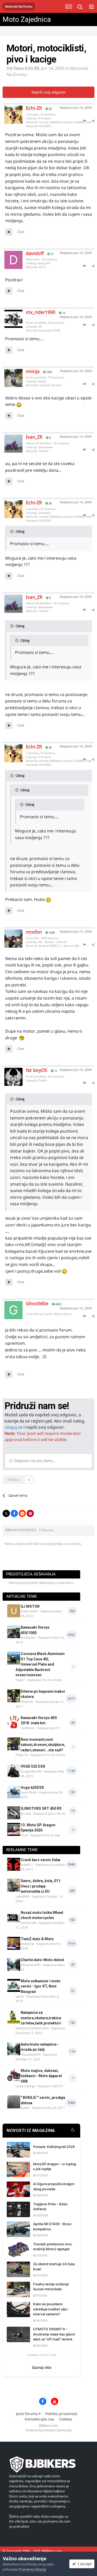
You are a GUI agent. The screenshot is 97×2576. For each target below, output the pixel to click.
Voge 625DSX (32, 1788)
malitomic (28, 1728)
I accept (84, 2564)
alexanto (27, 1702)
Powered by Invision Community (49, 2430)
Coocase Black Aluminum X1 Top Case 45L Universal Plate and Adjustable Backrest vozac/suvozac (40, 1664)
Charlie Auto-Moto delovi (42, 1960)
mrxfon (34, 932)
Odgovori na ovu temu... (34, 1461)
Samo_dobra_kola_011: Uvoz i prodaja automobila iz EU (41, 1886)
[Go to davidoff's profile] (10, 256)
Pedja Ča (22, 1755)
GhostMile (37, 1303)
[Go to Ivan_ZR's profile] (10, 440)
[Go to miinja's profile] (10, 374)
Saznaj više (42, 2367)
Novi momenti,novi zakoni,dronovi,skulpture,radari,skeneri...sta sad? (43, 1745)
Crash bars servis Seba (40, 1860)
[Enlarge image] (19, 404)
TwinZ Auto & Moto (37, 1939)
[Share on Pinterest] (30, 1513)
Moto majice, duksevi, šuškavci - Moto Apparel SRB (41, 2076)
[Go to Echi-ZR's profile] (10, 111)
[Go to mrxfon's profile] (10, 935)
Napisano (76, 108)
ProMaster (28, 1638)
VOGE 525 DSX (33, 1766)
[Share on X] (6, 1513)
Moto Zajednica (27, 19)
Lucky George (25, 2086)
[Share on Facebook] (14, 1513)
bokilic (25, 2108)
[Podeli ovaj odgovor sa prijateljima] (93, 121)
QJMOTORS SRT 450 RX (41, 1808)
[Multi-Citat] (9, 232)
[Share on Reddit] (22, 1513)
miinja (33, 371)
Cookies (66, 2419)
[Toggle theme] (73, 2131)
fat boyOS (37, 1070)
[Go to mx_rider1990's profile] (10, 315)
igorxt (20, 1996)
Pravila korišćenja (33, 2569)
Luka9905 (23, 1896)
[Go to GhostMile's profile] (10, 1306)
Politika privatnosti (61, 2414)
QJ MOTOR (30, 1606)
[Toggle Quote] (12, 531)
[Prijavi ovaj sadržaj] (84, 121)
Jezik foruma (27, 2414)
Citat (21, 232)
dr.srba (26, 1813)
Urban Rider (29, 1611)
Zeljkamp (27, 1944)
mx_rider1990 (41, 312)
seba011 (27, 1865)
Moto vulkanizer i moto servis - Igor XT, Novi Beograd (41, 1986)
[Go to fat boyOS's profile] (10, 1073)
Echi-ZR (32, 68)
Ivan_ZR (34, 437)
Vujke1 (20, 1680)
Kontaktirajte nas (40, 2419)
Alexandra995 (31, 1965)
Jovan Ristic (29, 1792)
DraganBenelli (31, 1771)
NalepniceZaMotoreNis (32, 2028)
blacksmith (28, 1923)
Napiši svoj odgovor (49, 92)
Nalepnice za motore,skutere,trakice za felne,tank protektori (41, 2018)
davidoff (35, 253)
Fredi (24, 1835)
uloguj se (14, 1427)
